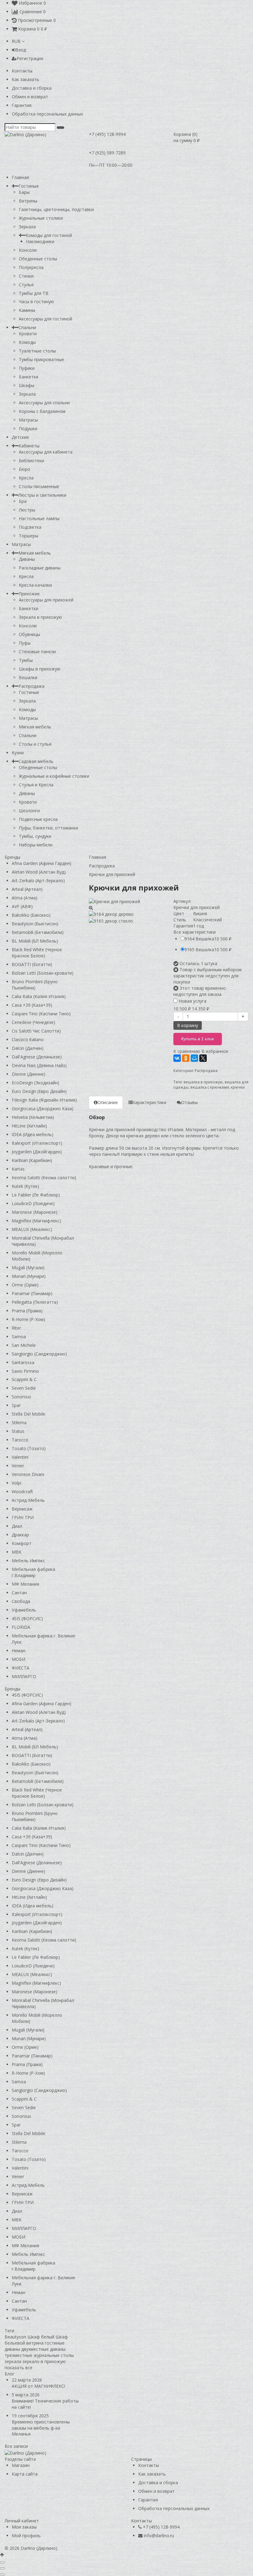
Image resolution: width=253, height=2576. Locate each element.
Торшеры (29, 536)
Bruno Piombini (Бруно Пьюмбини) (35, 985)
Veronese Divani (28, 1474)
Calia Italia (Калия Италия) (39, 996)
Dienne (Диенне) (29, 1074)
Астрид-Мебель (28, 1500)
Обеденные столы (38, 259)
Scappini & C (24, 1379)
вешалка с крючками (210, 1087)
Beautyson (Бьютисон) (35, 924)
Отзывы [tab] (189, 1102)
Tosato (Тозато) (29, 1448)
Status (18, 1431)
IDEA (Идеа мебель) (33, 1134)
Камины (27, 310)
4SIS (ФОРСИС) (27, 1618)
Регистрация (30, 58)
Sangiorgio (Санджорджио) (39, 1354)
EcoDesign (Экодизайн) (35, 1083)
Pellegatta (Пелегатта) (35, 1302)
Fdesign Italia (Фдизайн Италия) (44, 1100)
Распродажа (31, 686)
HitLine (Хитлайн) (29, 1126)
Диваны (27, 559)
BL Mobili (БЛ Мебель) (35, 941)
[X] (203, 1058)
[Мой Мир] (194, 1058)
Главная (20, 177)
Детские (20, 437)
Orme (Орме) (25, 1285)
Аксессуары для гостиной (46, 319)
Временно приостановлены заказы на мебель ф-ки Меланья (41, 2428)
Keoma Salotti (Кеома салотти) (44, 1178)
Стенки (26, 276)
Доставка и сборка (32, 88)
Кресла (26, 478)
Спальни (27, 327)
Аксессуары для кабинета (46, 452)
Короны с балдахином (42, 411)
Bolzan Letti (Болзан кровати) (43, 973)
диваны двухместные (27, 2349)
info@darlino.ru (159, 2535)
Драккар (20, 1535)
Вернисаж (22, 1509)
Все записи (16, 2446)
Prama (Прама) (27, 1311)
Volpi (17, 1483)
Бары (24, 192)
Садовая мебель (36, 761)
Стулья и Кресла (36, 785)
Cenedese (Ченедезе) (33, 1022)
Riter (16, 1328)
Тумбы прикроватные (41, 359)
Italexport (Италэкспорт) (37, 1143)
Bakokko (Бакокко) (31, 915)
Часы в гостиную (36, 302)
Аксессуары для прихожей (46, 600)
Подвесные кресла (38, 819)
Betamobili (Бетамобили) (38, 932)
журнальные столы (54, 2355)
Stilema (19, 1423)
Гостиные (29, 186)
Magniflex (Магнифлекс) (36, 1221)
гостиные (55, 2343)
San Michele (24, 1345)
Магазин (21, 2465)
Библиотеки (31, 461)
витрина (35, 2343)
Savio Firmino (25, 1371)
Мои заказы (24, 2527)
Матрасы (28, 420)
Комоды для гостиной (49, 235)
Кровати (28, 334)
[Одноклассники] (186, 1058)
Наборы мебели (36, 845)
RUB (17, 41)
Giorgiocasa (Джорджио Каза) (43, 1109)
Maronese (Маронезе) (35, 1212)
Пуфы (25, 643)
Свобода (21, 1601)
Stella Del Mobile (29, 1414)
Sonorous (21, 1397)
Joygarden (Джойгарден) (37, 1152)
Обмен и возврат (30, 97)
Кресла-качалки (35, 585)
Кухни (18, 753)
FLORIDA (21, 1627)
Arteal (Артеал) (27, 889)
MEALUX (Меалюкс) (32, 1229)
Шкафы (27, 385)
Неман (19, 1651)
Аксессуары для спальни (44, 403)
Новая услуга (192, 1001)
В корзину (188, 1025)
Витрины (28, 201)
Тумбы (26, 660)
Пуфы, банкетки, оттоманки (48, 828)
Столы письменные (39, 486)
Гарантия (22, 105)
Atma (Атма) (25, 898)
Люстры (27, 510)
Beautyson (15, 2337)
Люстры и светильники (42, 495)
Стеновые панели (37, 652)
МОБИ (19, 1659)
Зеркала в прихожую (40, 617)
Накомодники (40, 241)
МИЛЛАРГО (24, 1676)
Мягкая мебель (35, 553)
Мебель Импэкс (28, 1561)
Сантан (19, 1593)
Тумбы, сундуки (35, 836)
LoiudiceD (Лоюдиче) (33, 1203)
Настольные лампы (39, 518)
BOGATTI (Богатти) (32, 964)
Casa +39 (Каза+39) (32, 1005)
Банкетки (29, 377)
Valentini (20, 1457)
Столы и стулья (35, 744)
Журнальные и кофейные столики (54, 776)
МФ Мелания (25, 1584)
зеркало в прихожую (44, 2361)
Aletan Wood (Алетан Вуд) (39, 872)
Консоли (28, 250)
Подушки (28, 428)
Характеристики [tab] (149, 1102)
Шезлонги (29, 811)
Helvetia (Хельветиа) (33, 1117)
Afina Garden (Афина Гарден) (41, 863)
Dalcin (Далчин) (28, 1048)
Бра (23, 501)
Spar (16, 1405)
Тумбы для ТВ (34, 293)
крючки (238, 1087)
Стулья (26, 285)
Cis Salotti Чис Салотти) (36, 1031)
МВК (17, 1552)
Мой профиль (26, 2535)
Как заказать (25, 79)
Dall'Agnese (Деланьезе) (37, 1057)
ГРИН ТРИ (23, 1517)
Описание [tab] (108, 1102)
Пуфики (27, 368)
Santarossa (23, 1362)
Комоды (27, 342)
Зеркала (27, 227)
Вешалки (28, 677)
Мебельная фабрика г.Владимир (33, 1572)
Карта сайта (25, 2474)
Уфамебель (24, 1610)
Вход (21, 50)
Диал (17, 1526)
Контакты (22, 71)
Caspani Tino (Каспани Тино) (41, 1014)
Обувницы (29, 634)
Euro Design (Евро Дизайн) (39, 1091)
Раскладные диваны (40, 568)
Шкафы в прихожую (40, 669)
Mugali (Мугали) (28, 1268)
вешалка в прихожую (203, 1082)
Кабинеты (29, 446)
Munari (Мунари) (29, 1276)
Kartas (18, 1169)
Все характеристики (195, 932)
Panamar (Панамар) (32, 1293)
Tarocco (20, 1440)
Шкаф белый (41, 2337)
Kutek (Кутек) (25, 1186)
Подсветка (30, 527)
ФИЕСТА (21, 1668)
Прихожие (29, 594)
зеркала (13, 2361)
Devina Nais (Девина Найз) (39, 1065)
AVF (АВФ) (22, 906)
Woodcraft (22, 1492)
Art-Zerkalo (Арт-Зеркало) (38, 880)
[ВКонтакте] (177, 1058)
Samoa (19, 1337)
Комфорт (22, 1543)
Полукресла (31, 267)
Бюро (25, 469)
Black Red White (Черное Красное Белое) (37, 953)
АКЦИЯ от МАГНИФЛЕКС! (38, 2386)
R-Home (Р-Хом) (28, 1319)
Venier (18, 1466)
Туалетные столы (37, 351)
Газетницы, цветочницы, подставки (56, 209)
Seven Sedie (24, 1388)
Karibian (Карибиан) (32, 1160)
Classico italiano (28, 1039)
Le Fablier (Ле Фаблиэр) (36, 1195)
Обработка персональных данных (47, 114)
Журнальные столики (41, 218)
